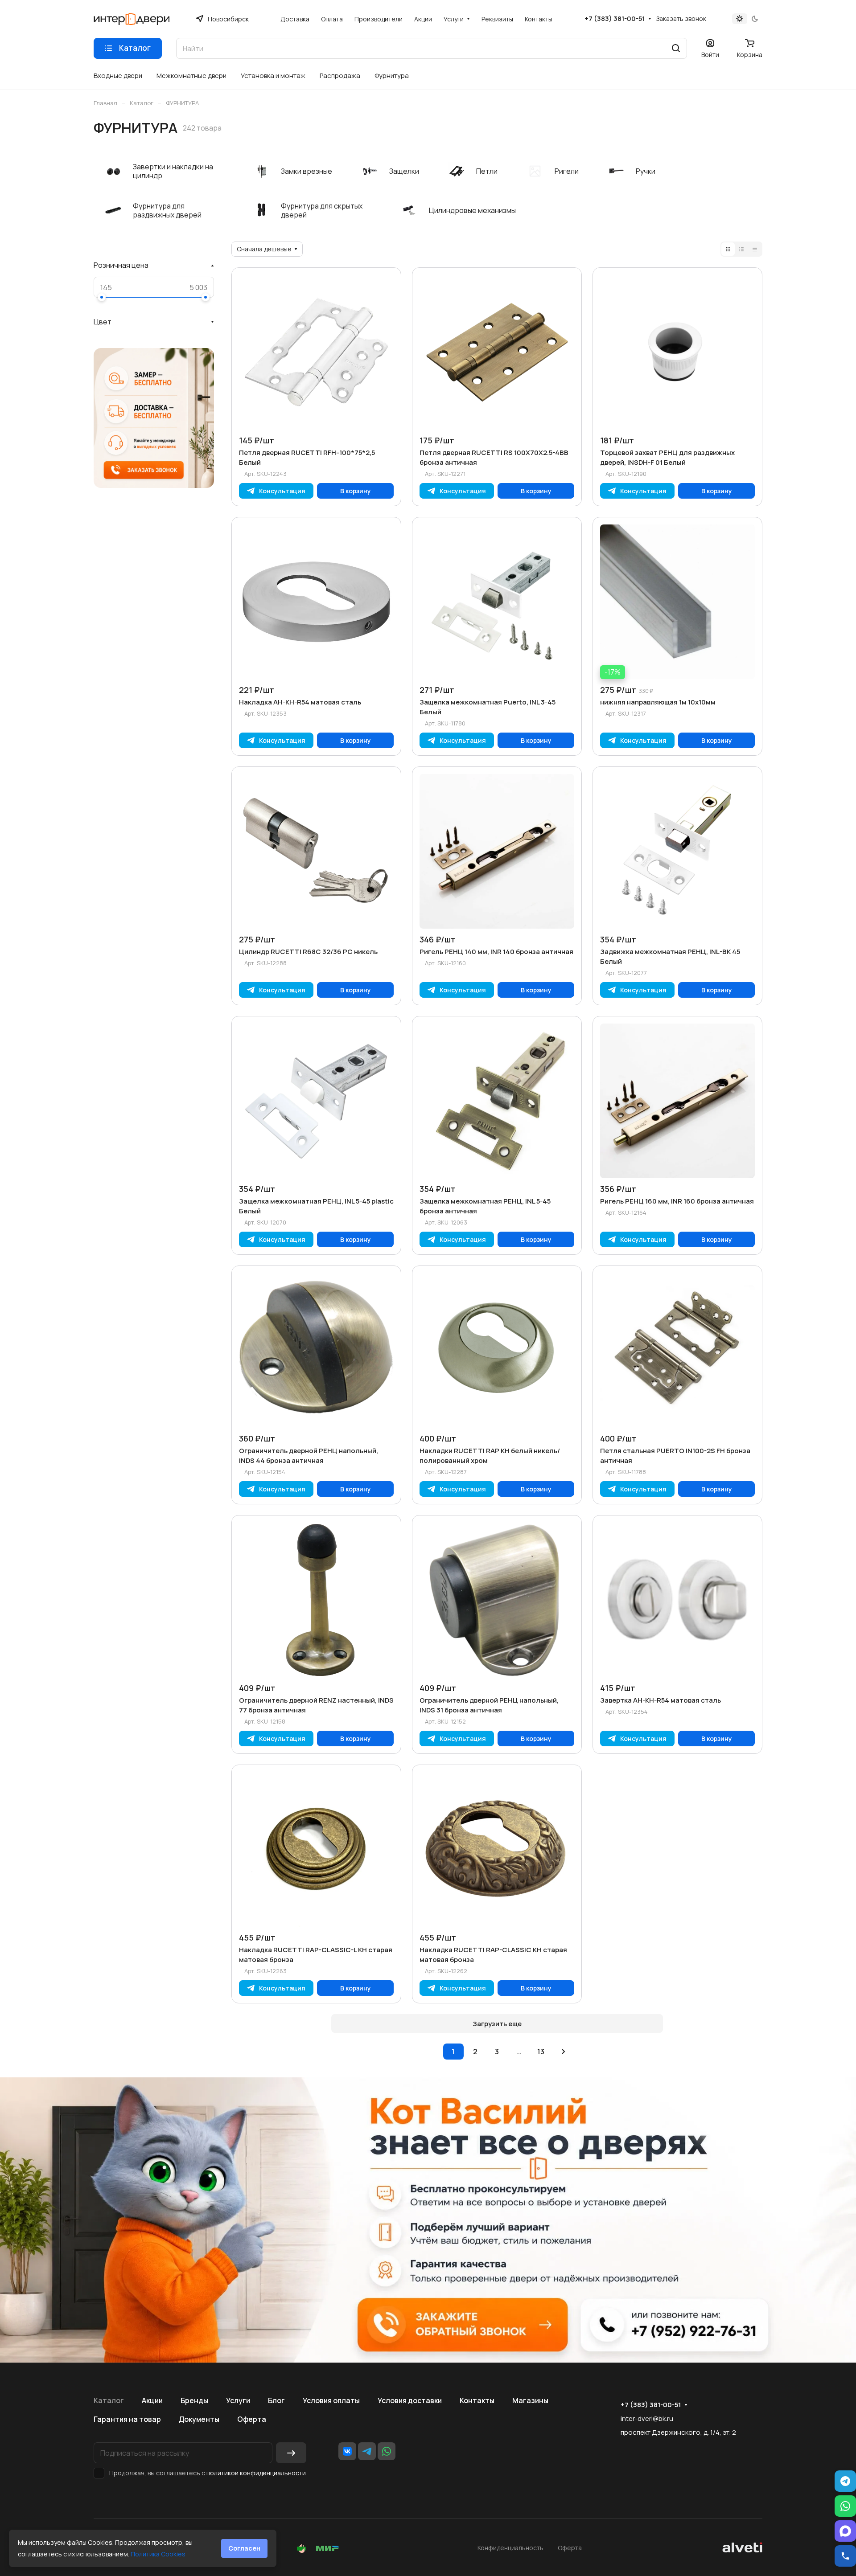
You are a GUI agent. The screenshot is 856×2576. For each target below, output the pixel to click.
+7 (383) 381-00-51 (615, 19)
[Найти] (676, 48)
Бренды (194, 2400)
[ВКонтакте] (347, 2451)
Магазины (530, 2400)
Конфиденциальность (510, 2548)
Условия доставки (410, 2400)
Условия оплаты (331, 2400)
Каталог (109, 2400)
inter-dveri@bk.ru (647, 2418)
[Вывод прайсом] (755, 249)
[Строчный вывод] (741, 249)
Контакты (477, 2400)
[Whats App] (387, 2451)
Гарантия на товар (127, 2419)
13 (541, 2052)
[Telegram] (367, 2451)
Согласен (244, 2548)
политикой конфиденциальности (256, 2473)
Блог (276, 2400)
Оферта (252, 2419)
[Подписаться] (291, 2453)
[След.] (564, 2052)
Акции (152, 2400)
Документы (199, 2419)
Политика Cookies (158, 2554)
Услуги (238, 2400)
